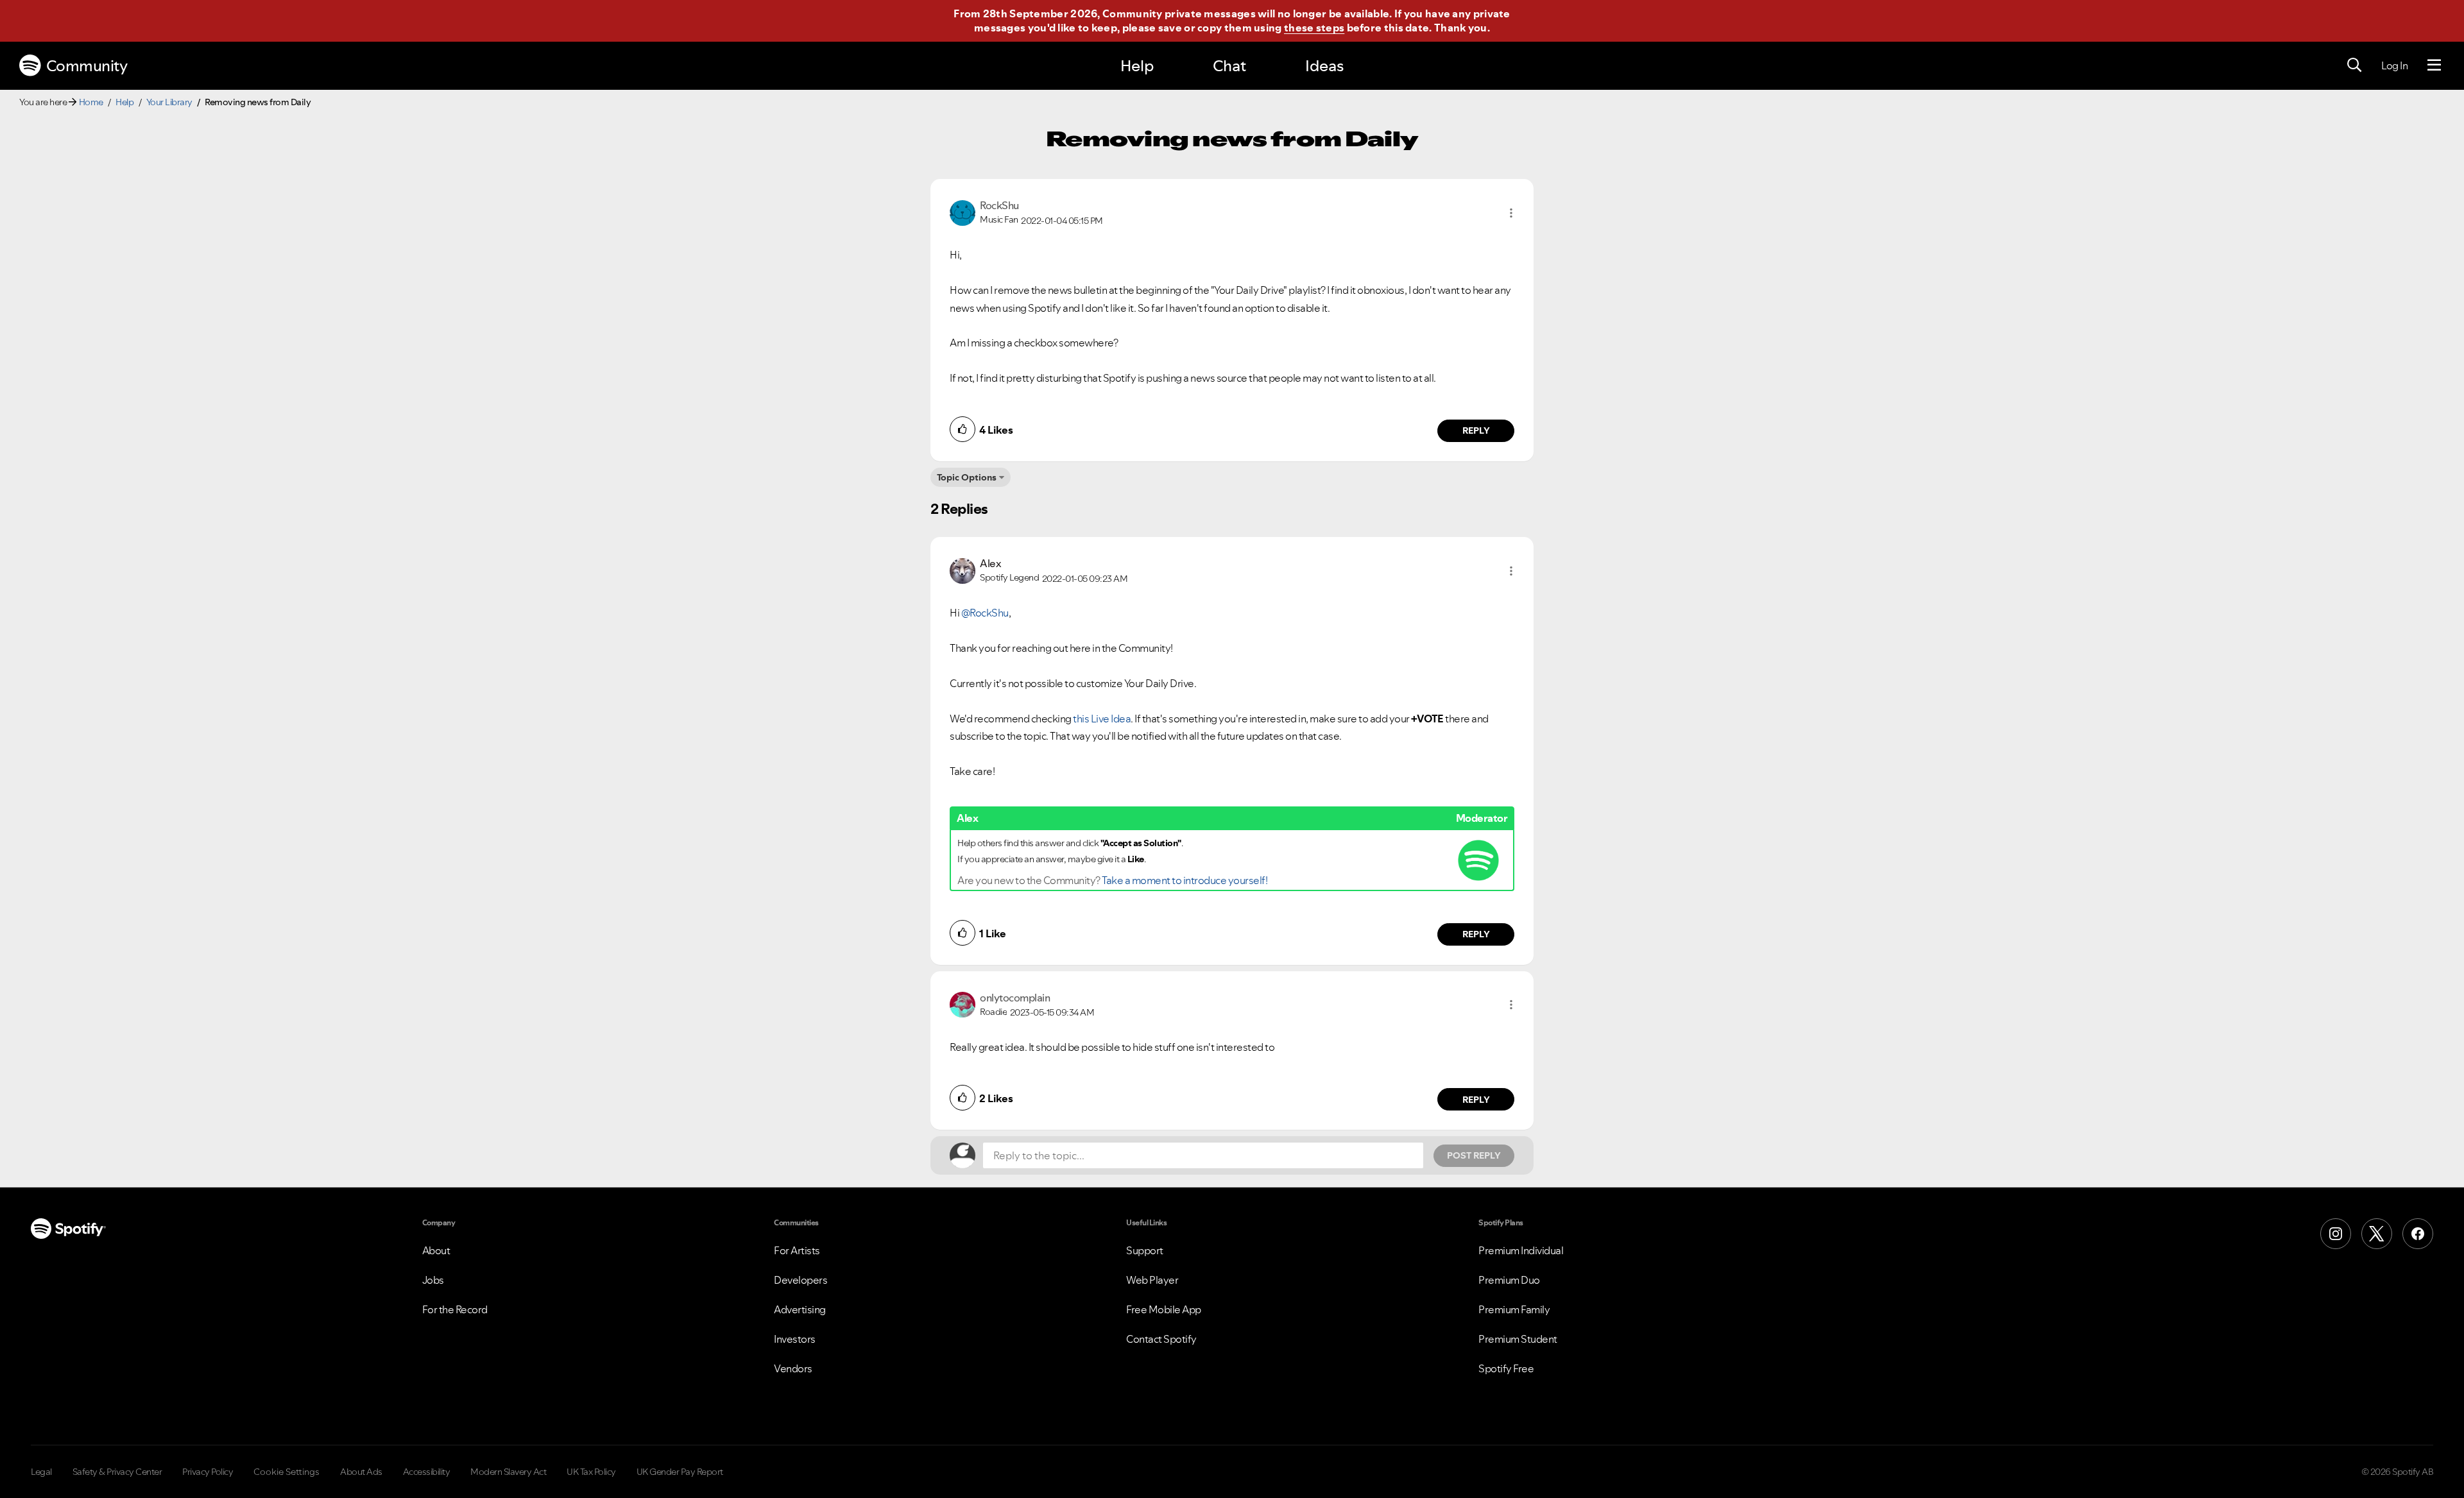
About (436, 1250)
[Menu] (2434, 65)
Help (1137, 66)
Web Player (1152, 1280)
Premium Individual (1521, 1250)
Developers (800, 1280)
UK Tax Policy (591, 1472)
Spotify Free (1506, 1368)
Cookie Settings (287, 1472)
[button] (1511, 213)
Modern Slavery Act (508, 1472)
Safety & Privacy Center (117, 1472)
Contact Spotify (1161, 1339)
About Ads (361, 1472)
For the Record (455, 1309)
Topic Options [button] (967, 477)
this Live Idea (1102, 719)
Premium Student (1518, 1339)
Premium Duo (1509, 1280)
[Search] (2354, 65)
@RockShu (985, 613)
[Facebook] (2418, 1234)
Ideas (1324, 66)
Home (91, 102)
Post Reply (1474, 1155)
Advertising (800, 1309)
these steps (1314, 28)
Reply (1476, 430)
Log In (2394, 65)
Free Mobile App (1164, 1309)
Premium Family (1514, 1309)
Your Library (169, 102)
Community (87, 66)
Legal (41, 1472)
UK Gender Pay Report (680, 1472)
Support (1145, 1250)
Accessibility (427, 1472)
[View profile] (963, 212)
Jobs (433, 1280)
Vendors (793, 1368)
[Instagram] (2336, 1234)
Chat (1229, 66)
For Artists (797, 1250)
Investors (795, 1339)
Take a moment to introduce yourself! (1185, 880)
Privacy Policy (208, 1472)
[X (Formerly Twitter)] (2377, 1234)
